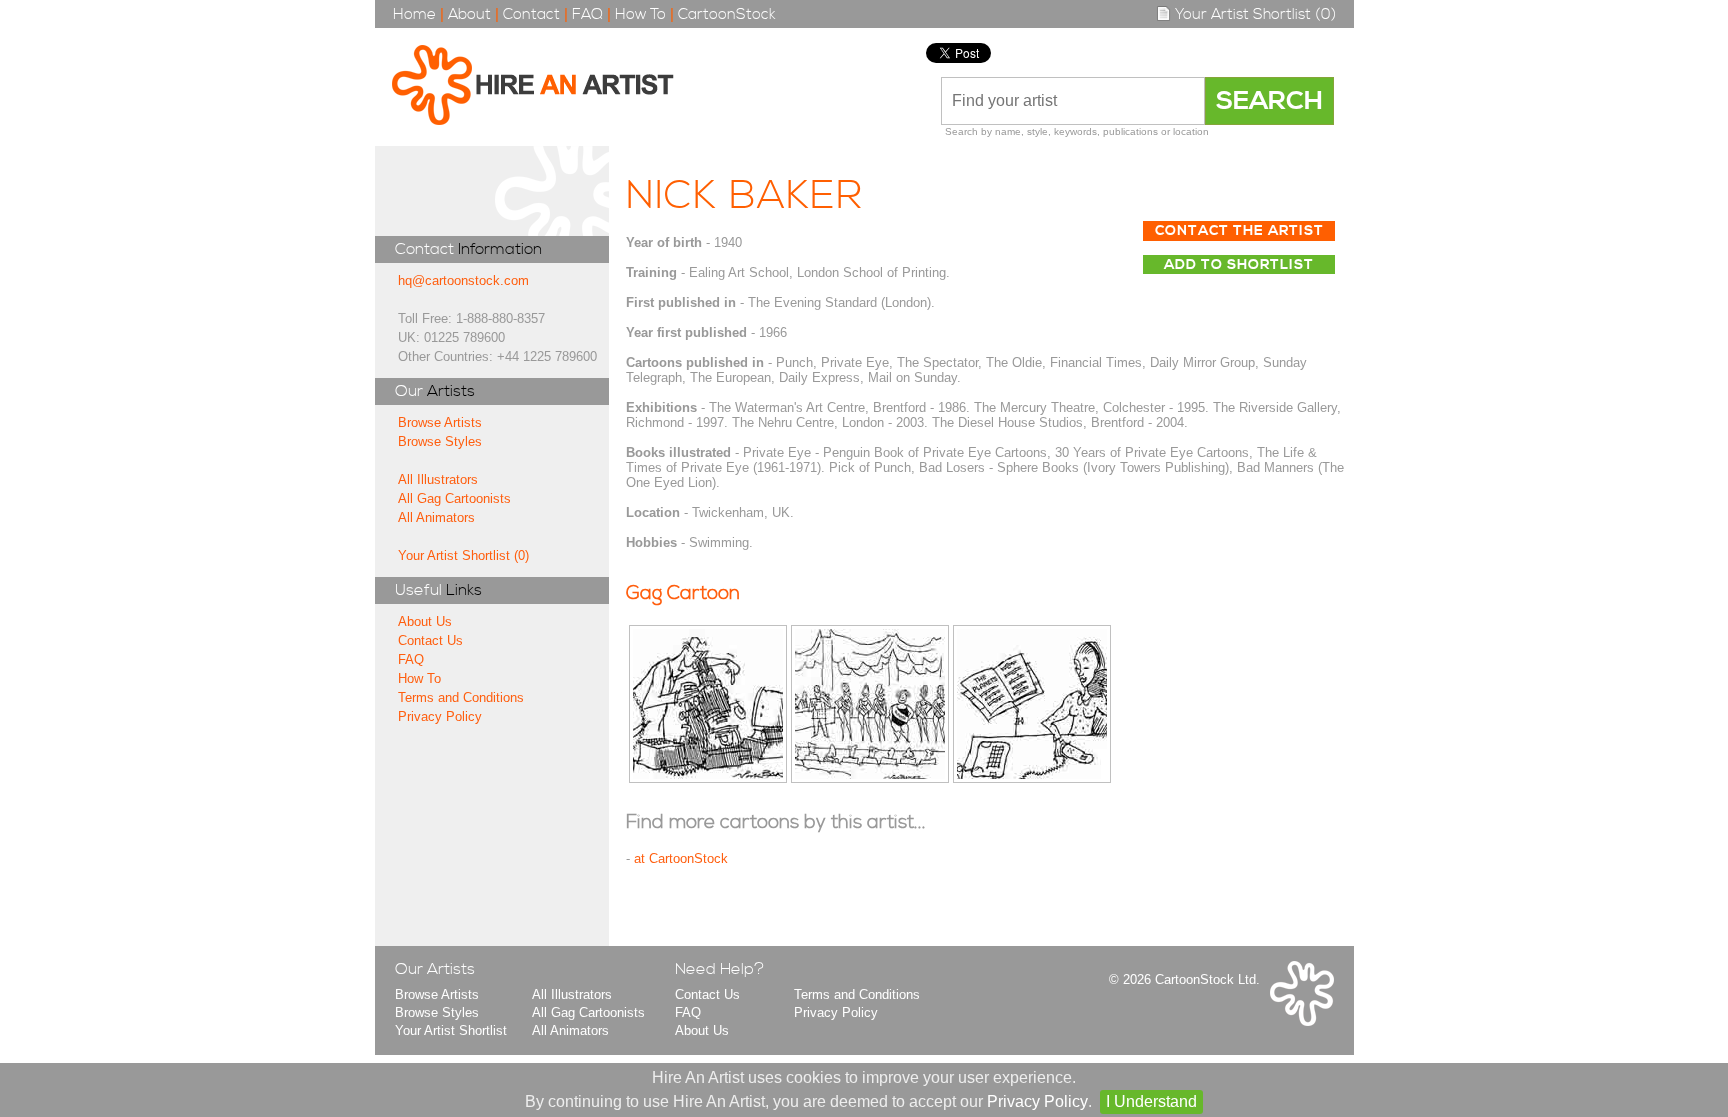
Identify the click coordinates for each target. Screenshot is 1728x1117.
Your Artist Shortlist (451, 1030)
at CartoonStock (681, 858)
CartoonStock (727, 14)
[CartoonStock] (1302, 1021)
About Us (425, 621)
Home (414, 14)
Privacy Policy (440, 716)
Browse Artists (440, 422)
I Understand (1151, 1101)
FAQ (587, 14)
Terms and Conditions (461, 697)
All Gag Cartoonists (454, 498)
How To (640, 14)
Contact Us (430, 640)
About (469, 14)
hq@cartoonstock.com (463, 280)
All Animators (436, 517)
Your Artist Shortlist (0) (1253, 14)
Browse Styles (440, 441)
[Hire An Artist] (543, 87)
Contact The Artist (1239, 231)
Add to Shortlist (1239, 265)
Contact (531, 14)
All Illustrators (438, 479)
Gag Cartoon (683, 593)
